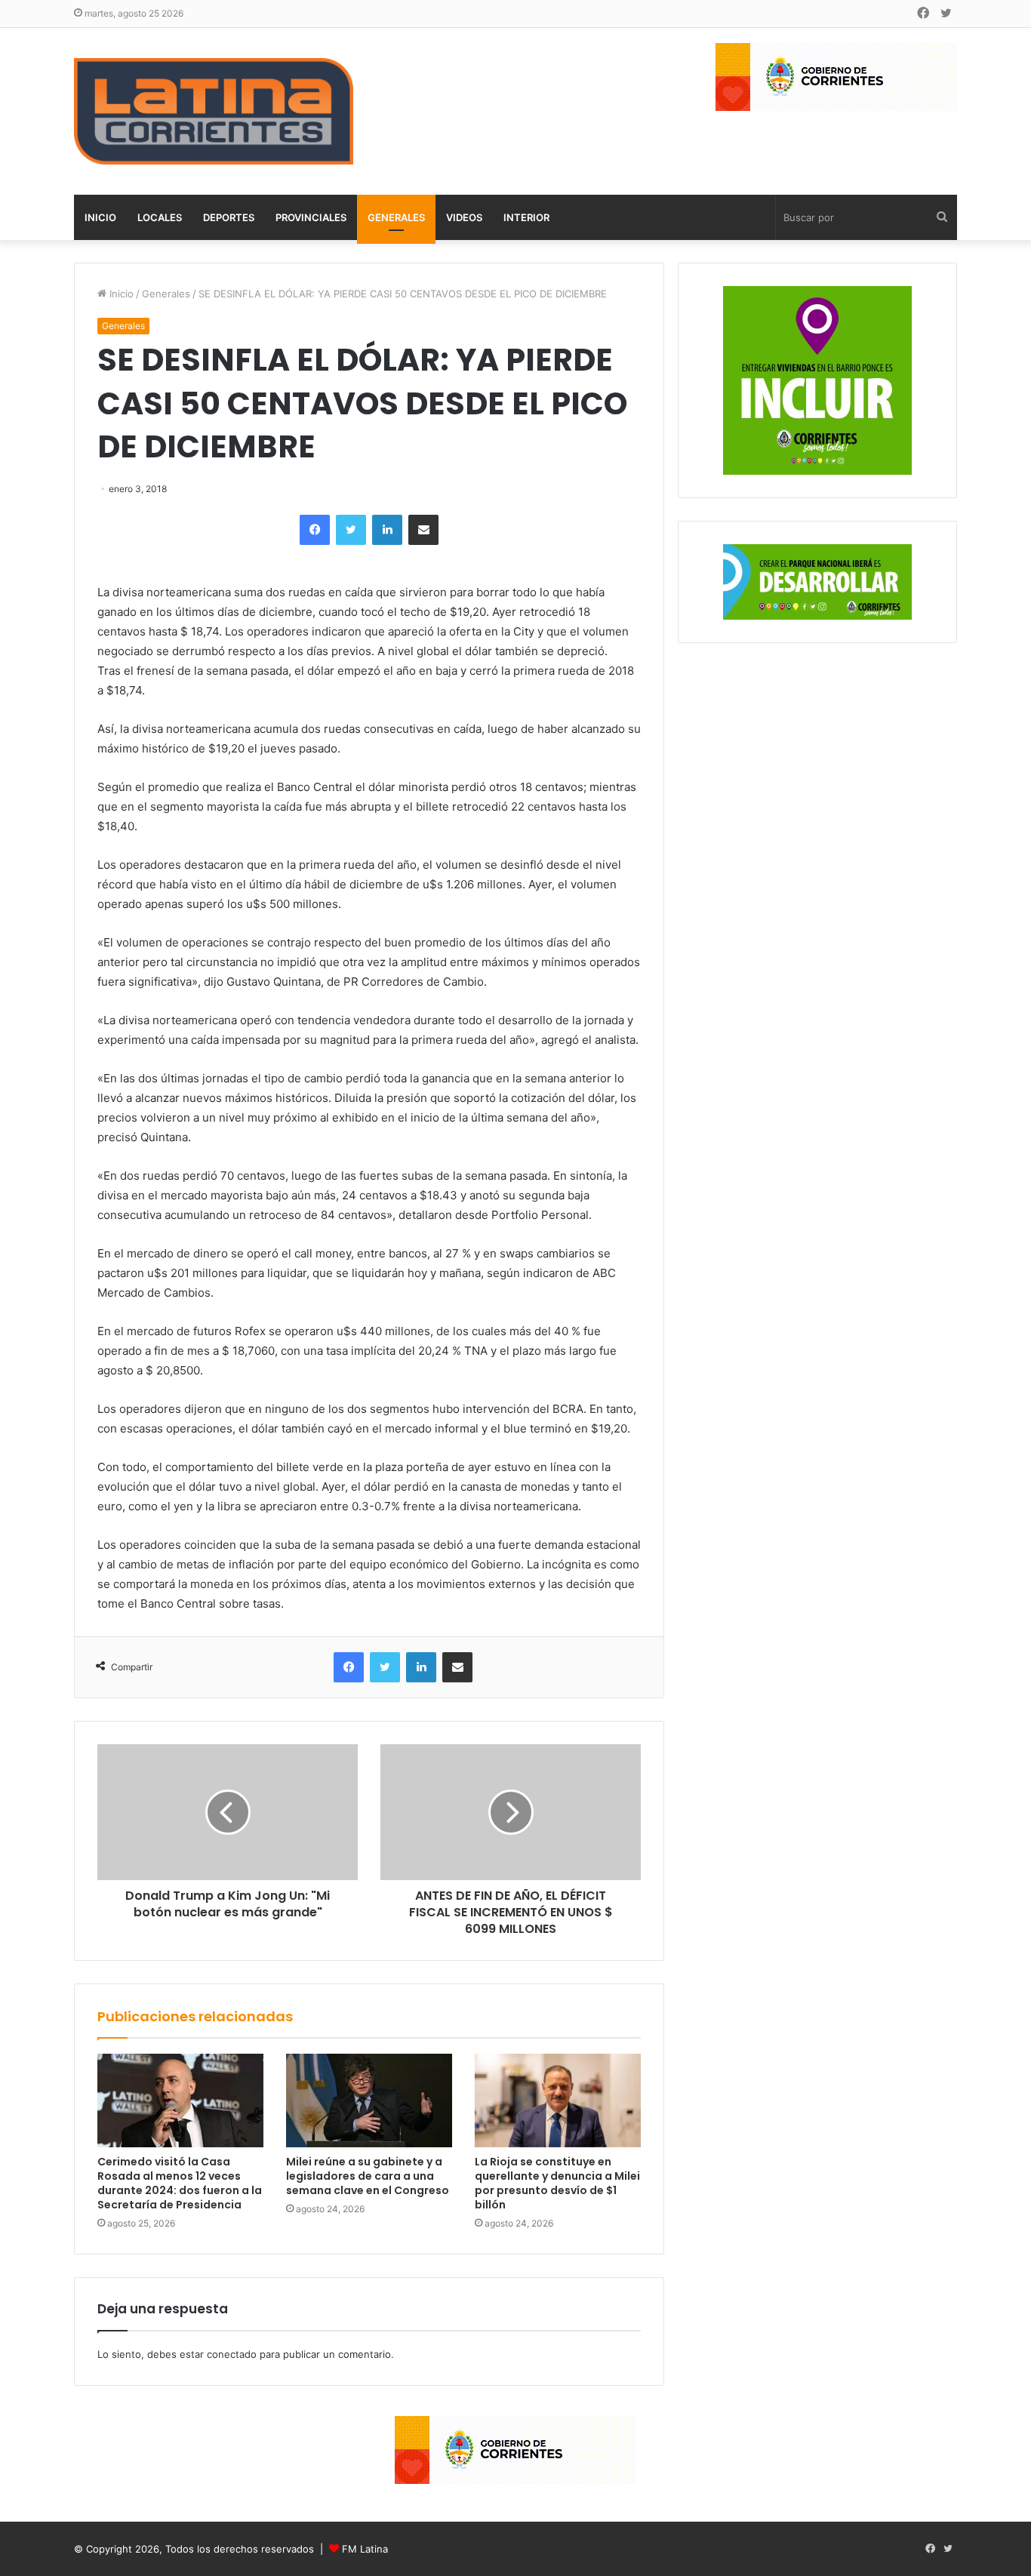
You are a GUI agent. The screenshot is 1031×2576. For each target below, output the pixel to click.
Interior (526, 217)
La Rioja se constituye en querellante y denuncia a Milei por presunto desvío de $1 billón (557, 2183)
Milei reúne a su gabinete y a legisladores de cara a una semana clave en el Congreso (368, 2176)
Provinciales (311, 217)
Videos (464, 217)
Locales (160, 217)
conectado (232, 2354)
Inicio (100, 217)
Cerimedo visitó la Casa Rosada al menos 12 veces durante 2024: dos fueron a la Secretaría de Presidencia (180, 2183)
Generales (396, 217)
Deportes (229, 217)
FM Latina (365, 2549)
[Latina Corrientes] (214, 111)
